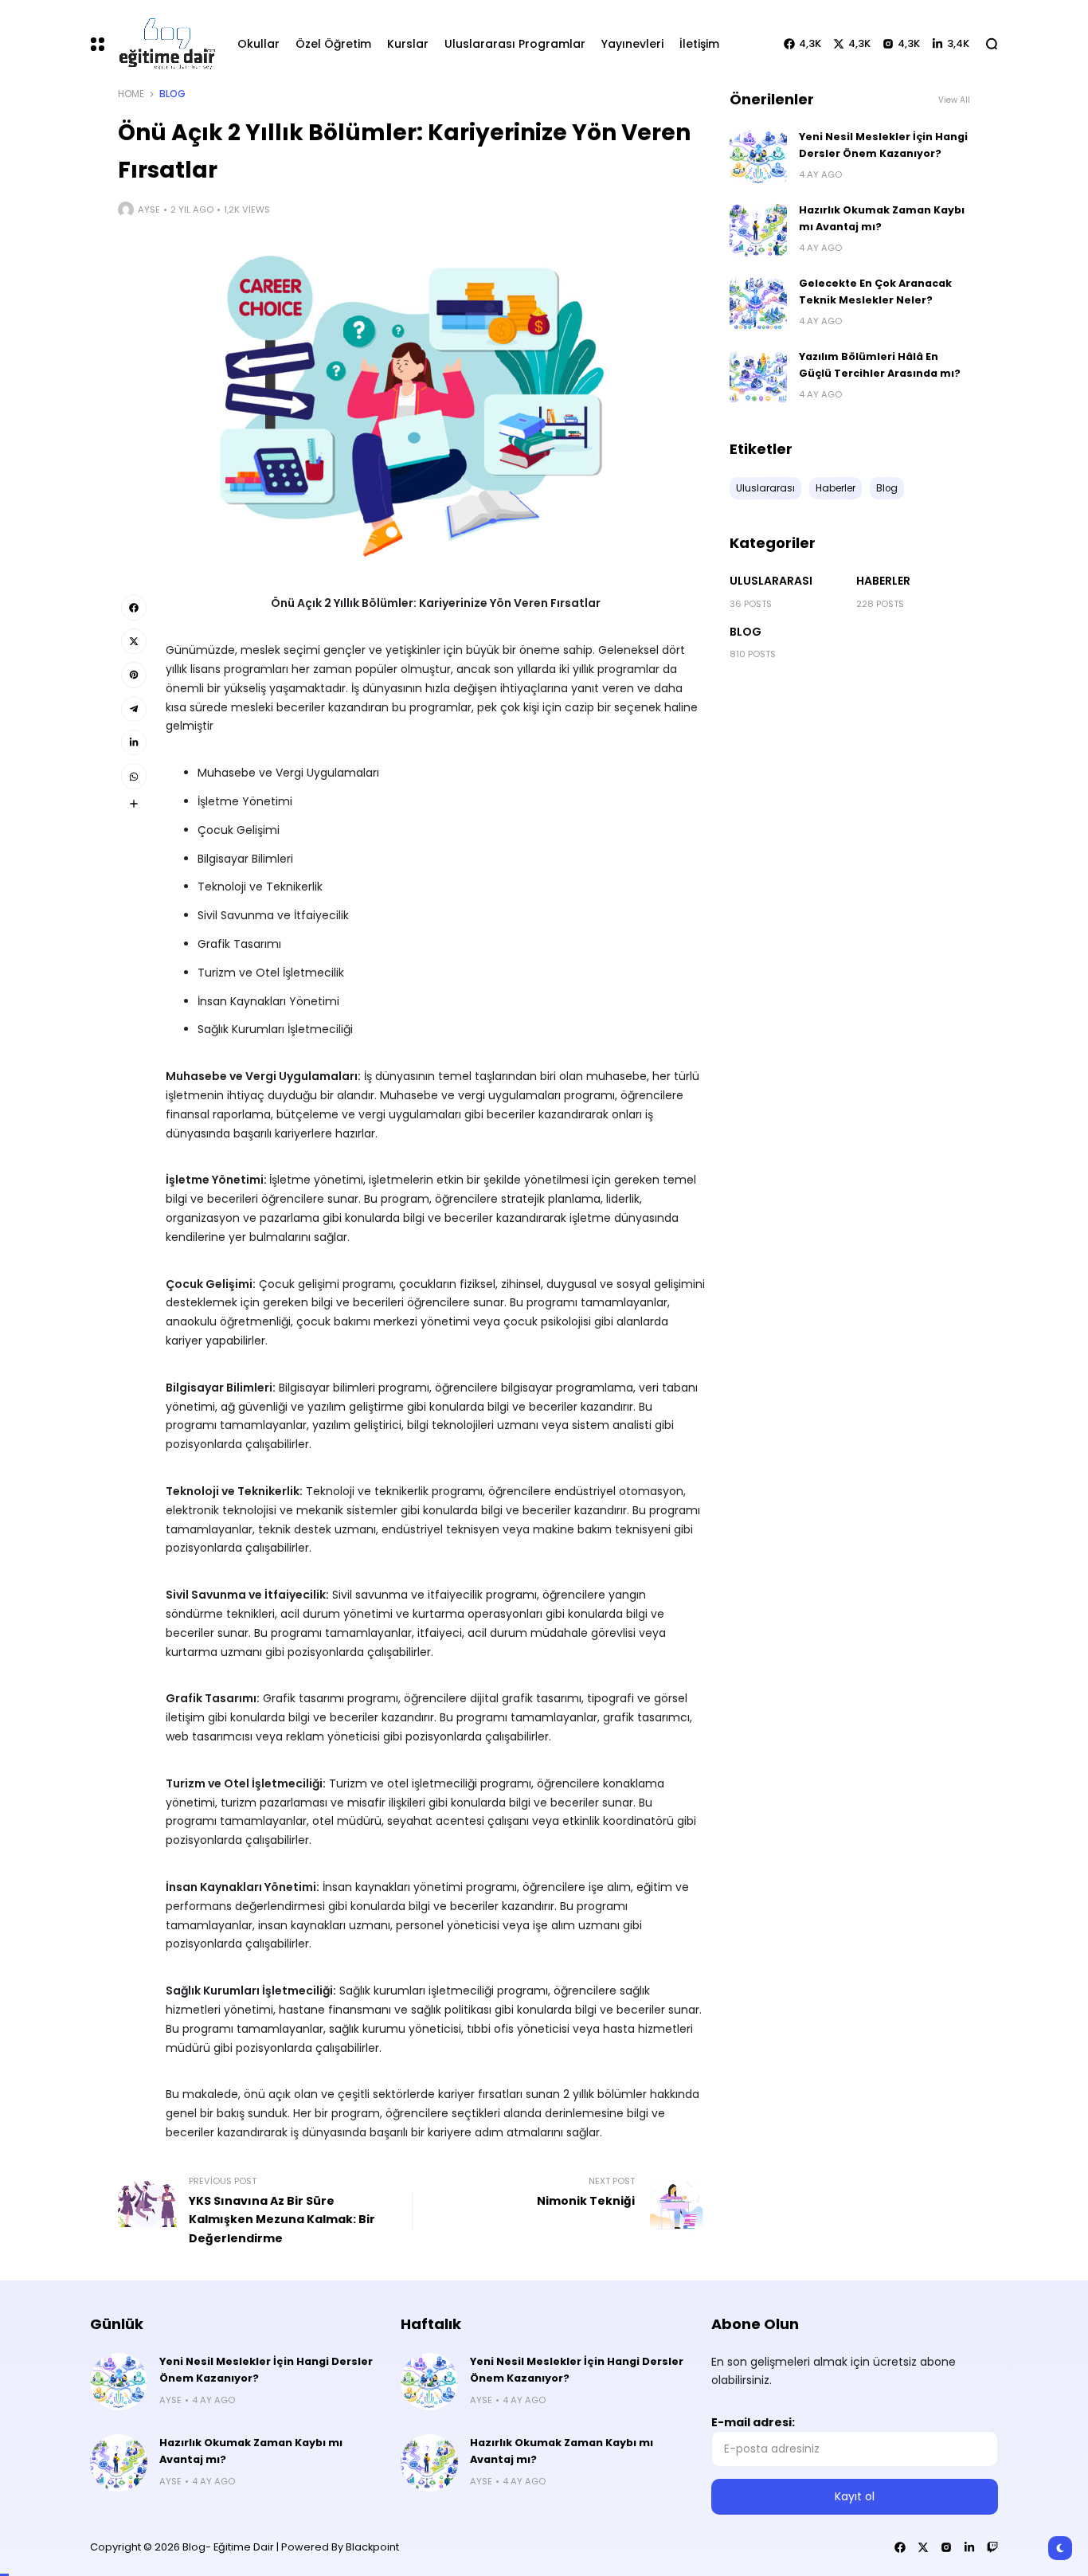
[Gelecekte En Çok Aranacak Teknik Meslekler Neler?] (758, 303)
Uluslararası (771, 581)
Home (131, 94)
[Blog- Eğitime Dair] (164, 43)
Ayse (149, 209)
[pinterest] (134, 675)
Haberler (883, 581)
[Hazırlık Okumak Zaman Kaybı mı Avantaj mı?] (758, 230)
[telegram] (134, 709)
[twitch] (992, 2547)
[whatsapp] (134, 776)
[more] (134, 804)
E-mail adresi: (753, 2422)
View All (954, 100)
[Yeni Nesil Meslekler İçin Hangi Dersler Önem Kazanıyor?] (758, 157)
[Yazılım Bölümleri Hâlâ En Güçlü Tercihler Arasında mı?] (758, 377)
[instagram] (946, 2547)
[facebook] (134, 607)
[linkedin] (134, 742)
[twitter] (134, 641)
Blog (172, 94)
